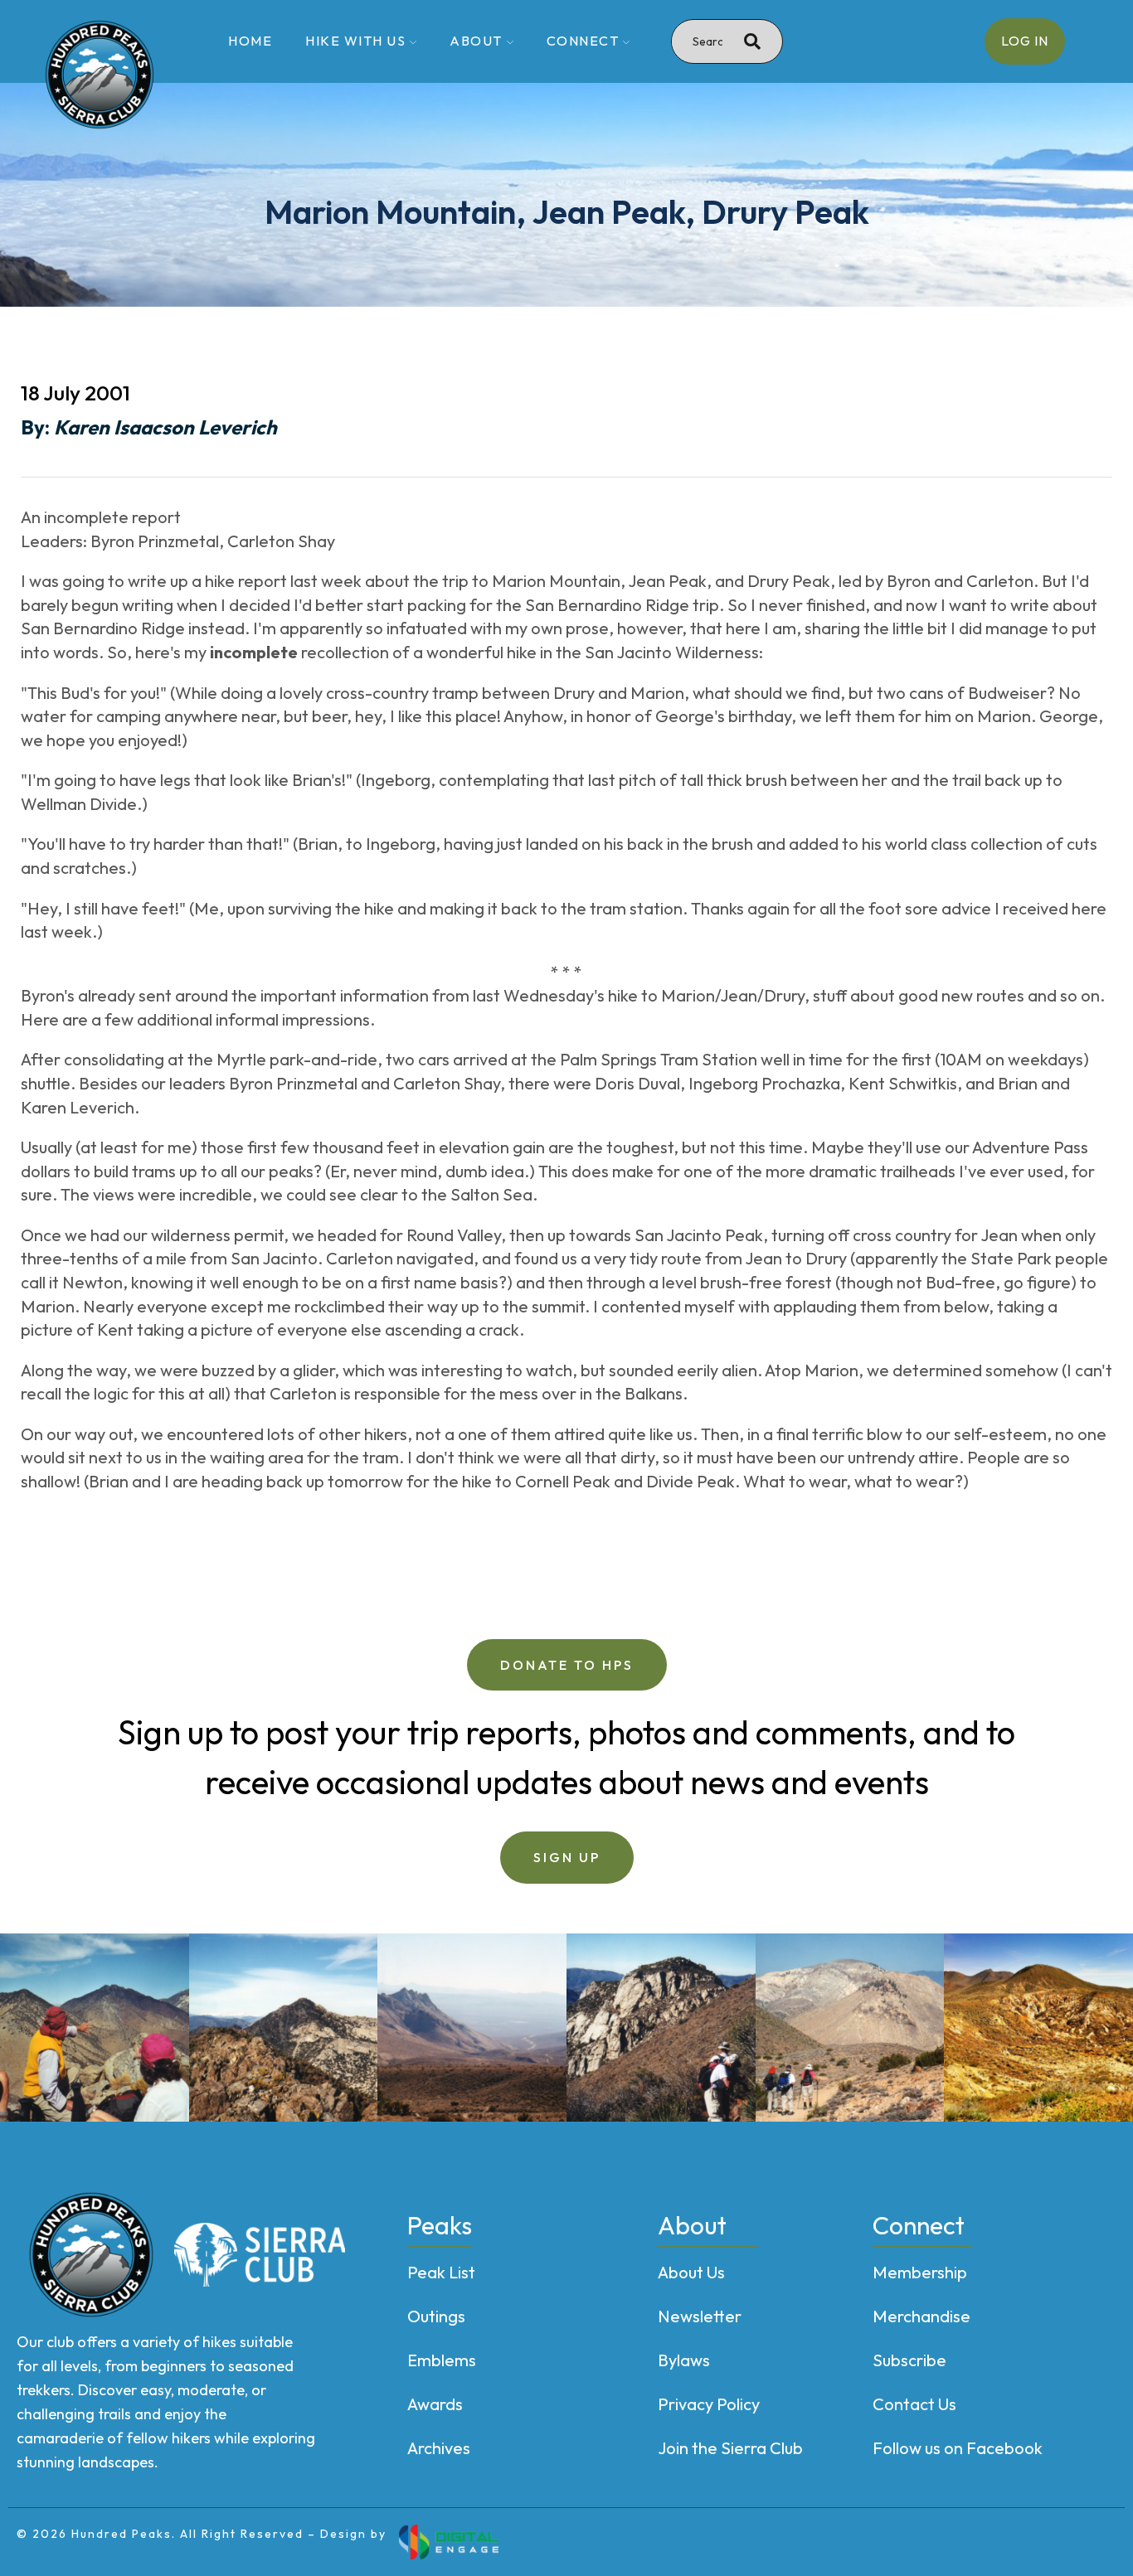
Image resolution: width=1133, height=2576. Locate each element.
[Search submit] (752, 41)
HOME (250, 41)
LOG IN (1025, 41)
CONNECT (583, 41)
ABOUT (476, 41)
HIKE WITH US (355, 41)
